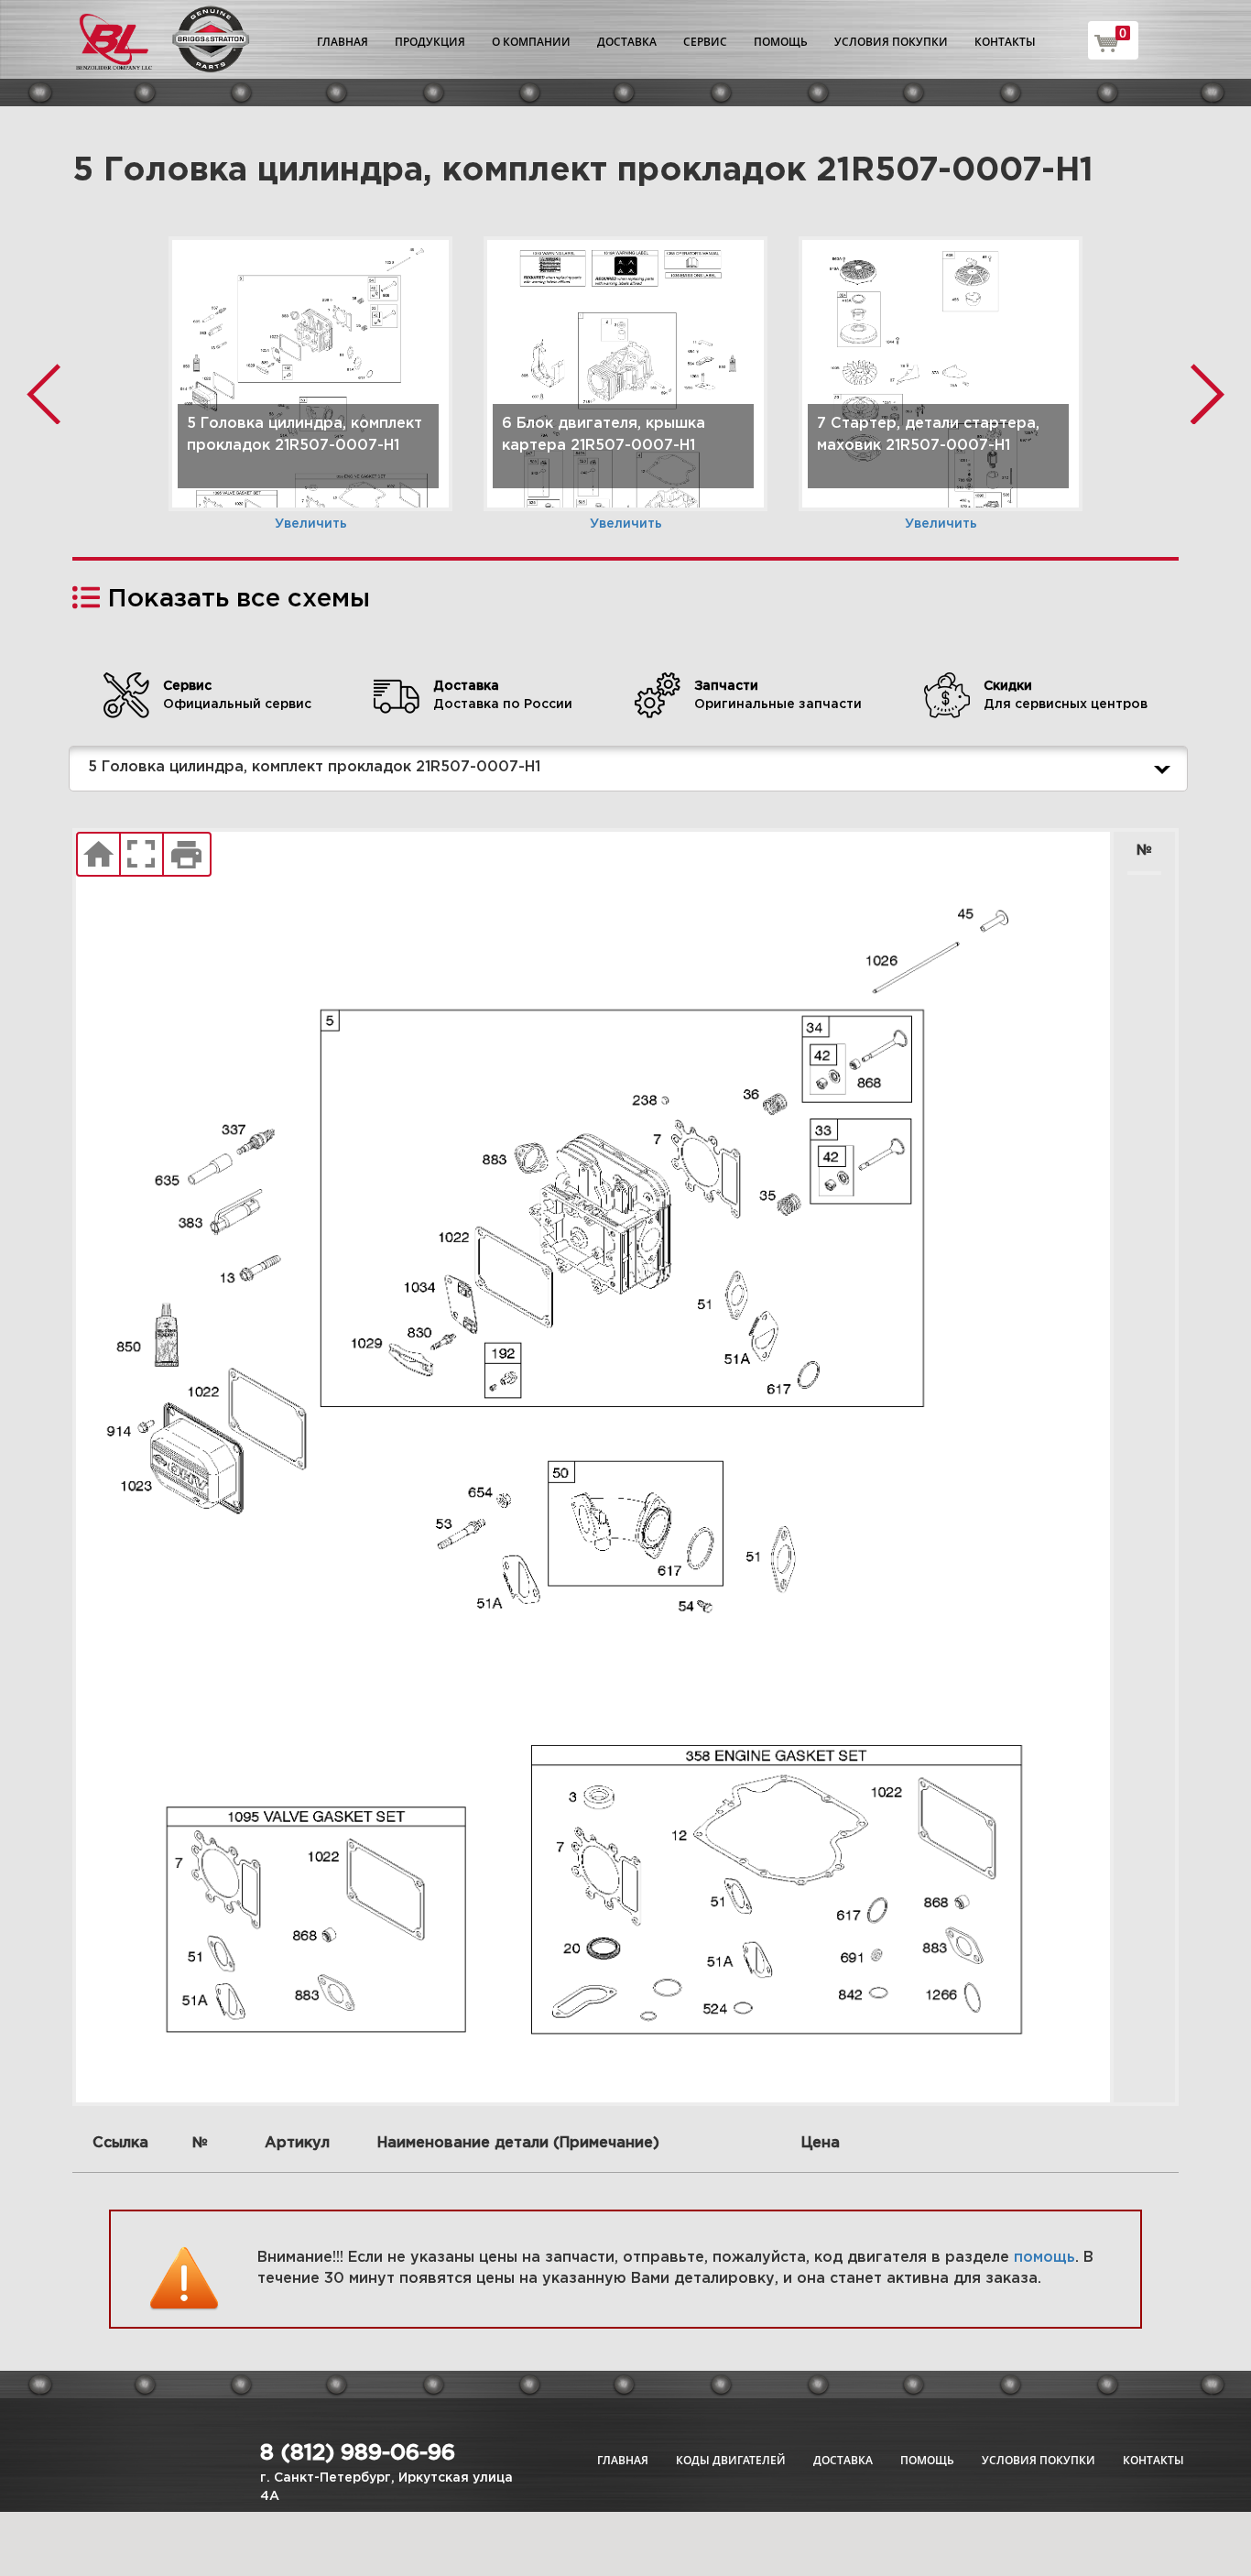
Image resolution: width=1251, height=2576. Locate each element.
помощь (1044, 2258)
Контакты (1005, 42)
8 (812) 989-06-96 (358, 2453)
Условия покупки (891, 42)
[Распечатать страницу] (187, 855)
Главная (343, 42)
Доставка (627, 42)
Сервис (705, 42)
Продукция (430, 42)
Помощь (781, 42)
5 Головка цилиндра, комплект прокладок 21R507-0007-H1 (314, 767)
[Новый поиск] (98, 855)
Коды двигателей (731, 2460)
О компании (531, 42)
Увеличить (311, 524)
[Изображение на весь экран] (141, 855)
